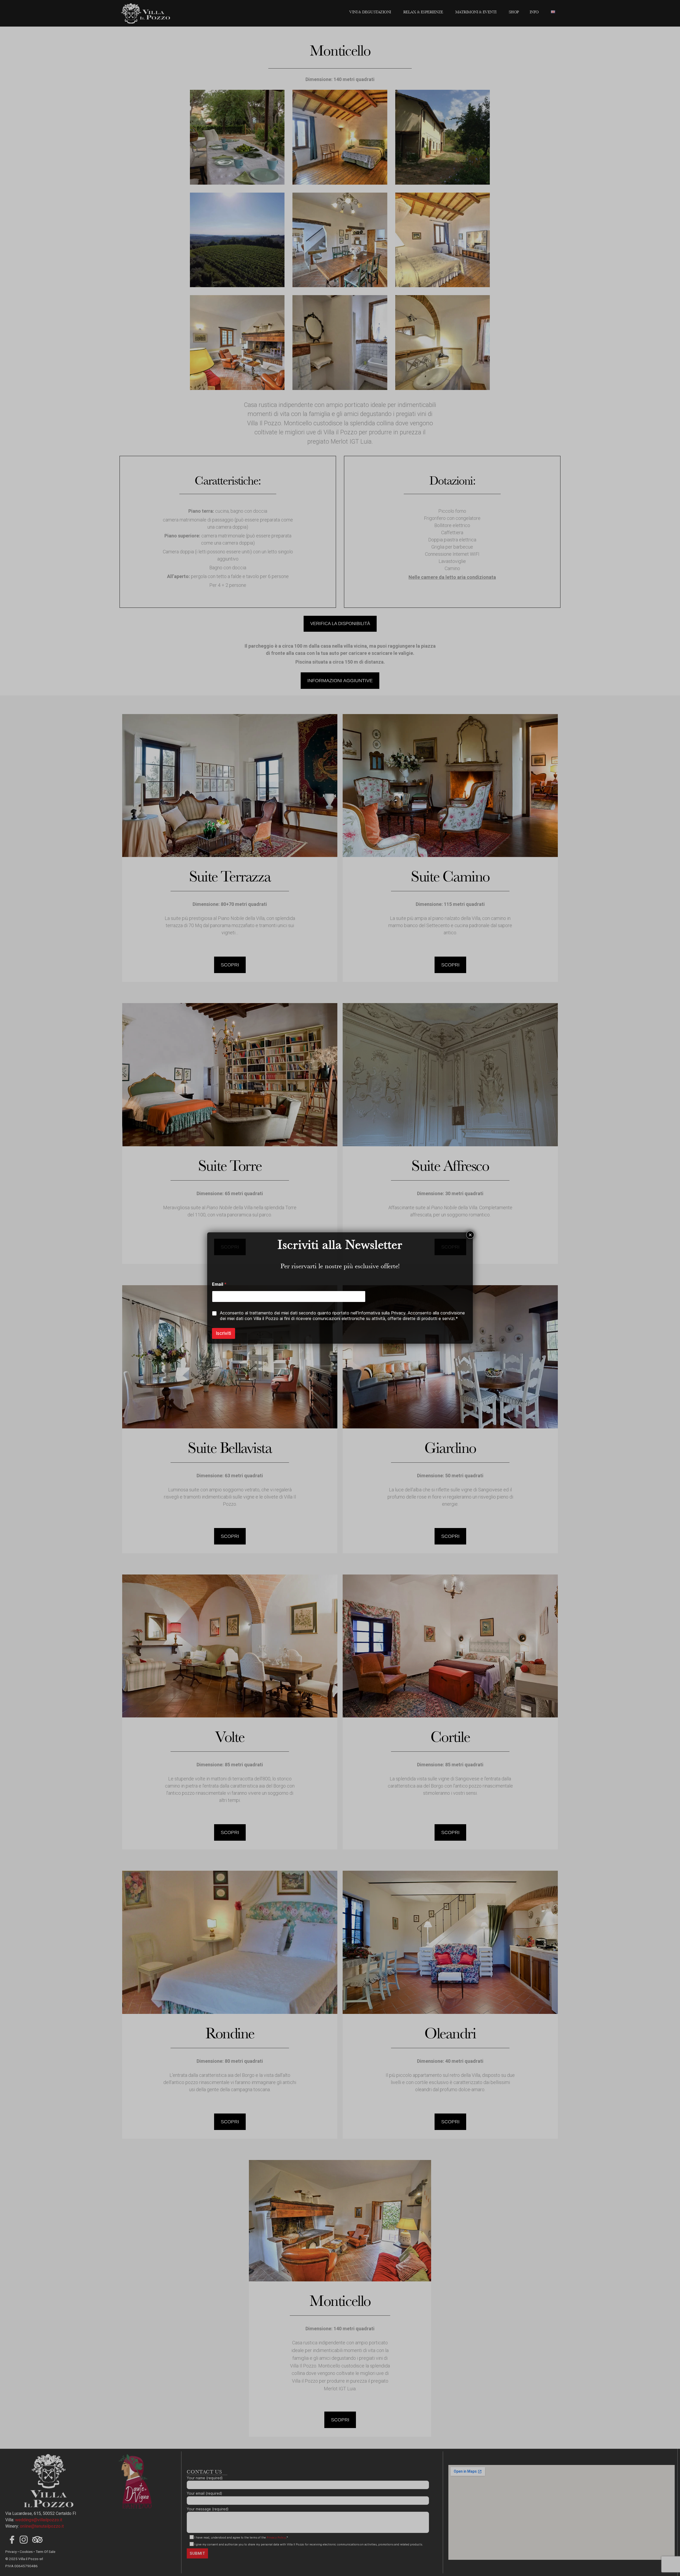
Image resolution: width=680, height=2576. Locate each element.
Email (219, 1284)
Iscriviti (224, 1333)
